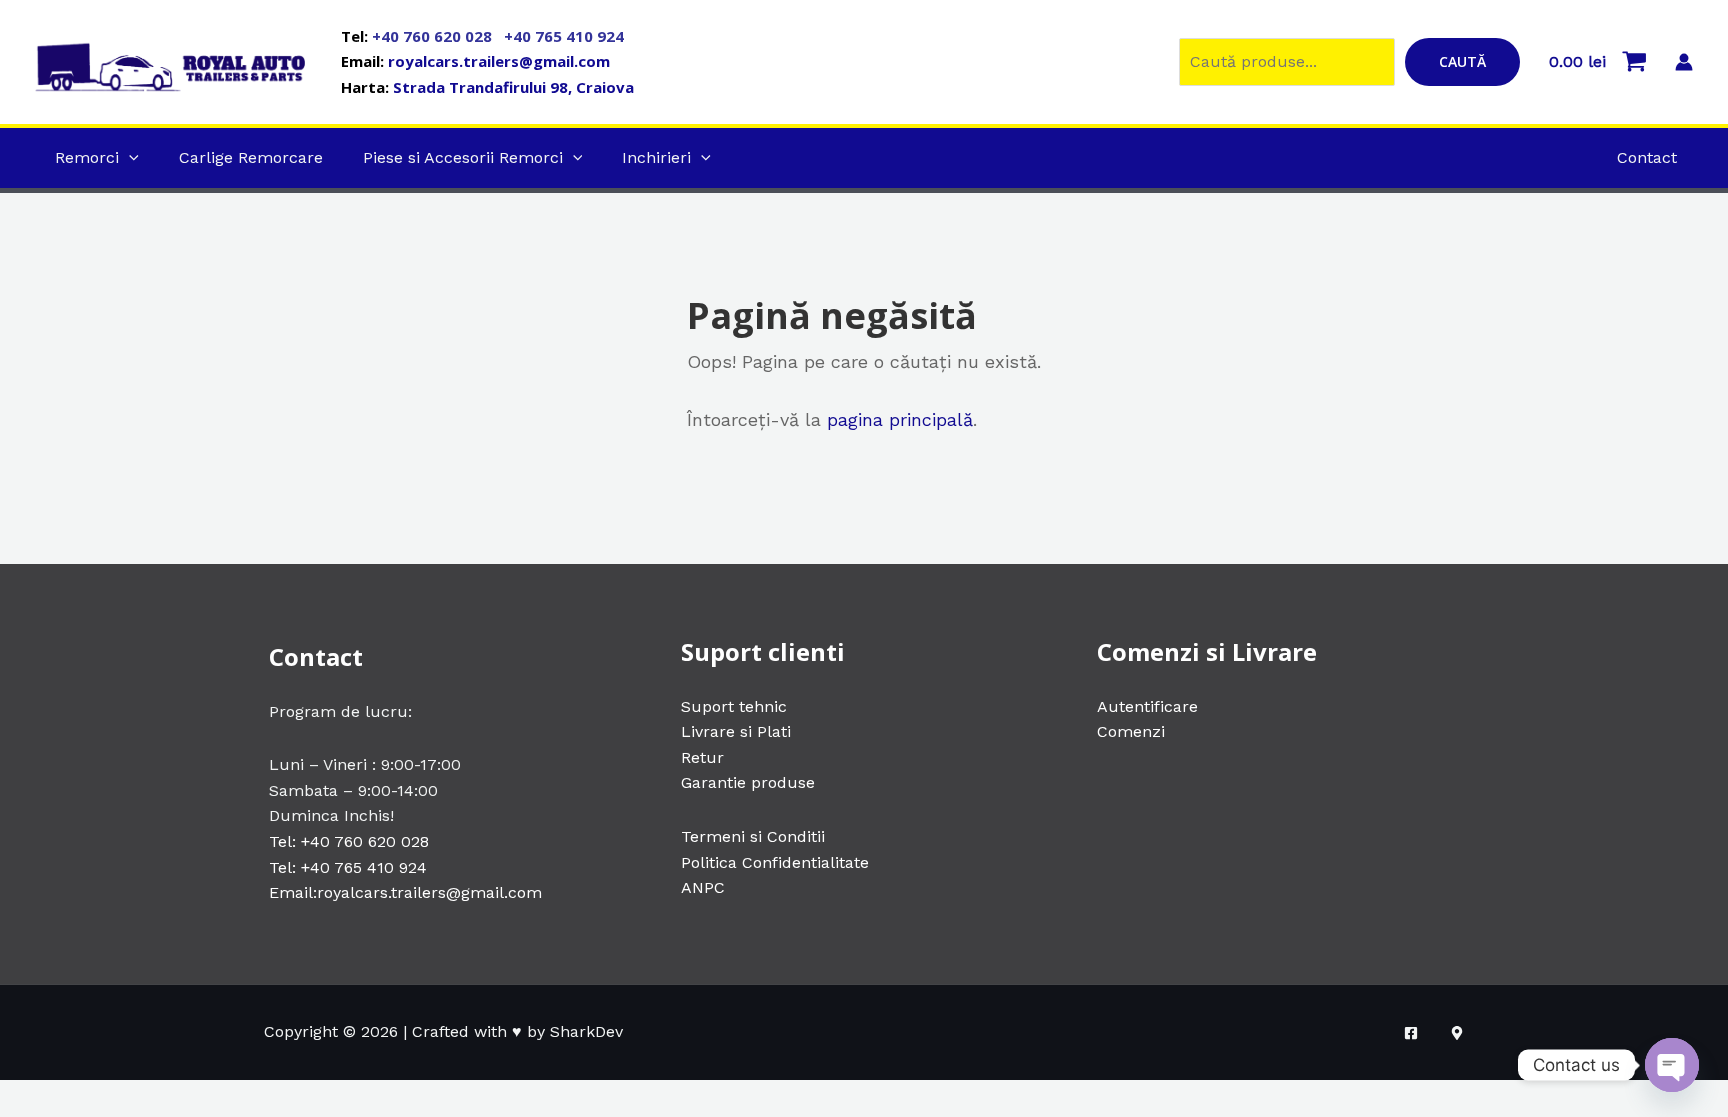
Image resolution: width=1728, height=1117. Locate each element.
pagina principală (900, 419)
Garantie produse (748, 782)
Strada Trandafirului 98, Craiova (513, 87)
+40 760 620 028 (434, 36)
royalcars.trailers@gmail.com (499, 61)
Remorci (87, 157)
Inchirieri (656, 157)
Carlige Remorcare (251, 157)
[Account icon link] (1684, 62)
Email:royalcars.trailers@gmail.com (405, 892)
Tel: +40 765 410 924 (348, 867)
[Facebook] (1411, 1033)
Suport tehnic (734, 706)
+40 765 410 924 (564, 36)
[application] (129, 157)
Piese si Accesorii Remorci (463, 157)
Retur (702, 757)
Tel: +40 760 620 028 (349, 841)
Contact (1647, 157)
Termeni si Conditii (753, 836)
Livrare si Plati (736, 731)
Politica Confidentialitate (775, 862)
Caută (1462, 61)
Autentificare (1147, 706)
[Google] (1457, 1033)
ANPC (703, 887)
